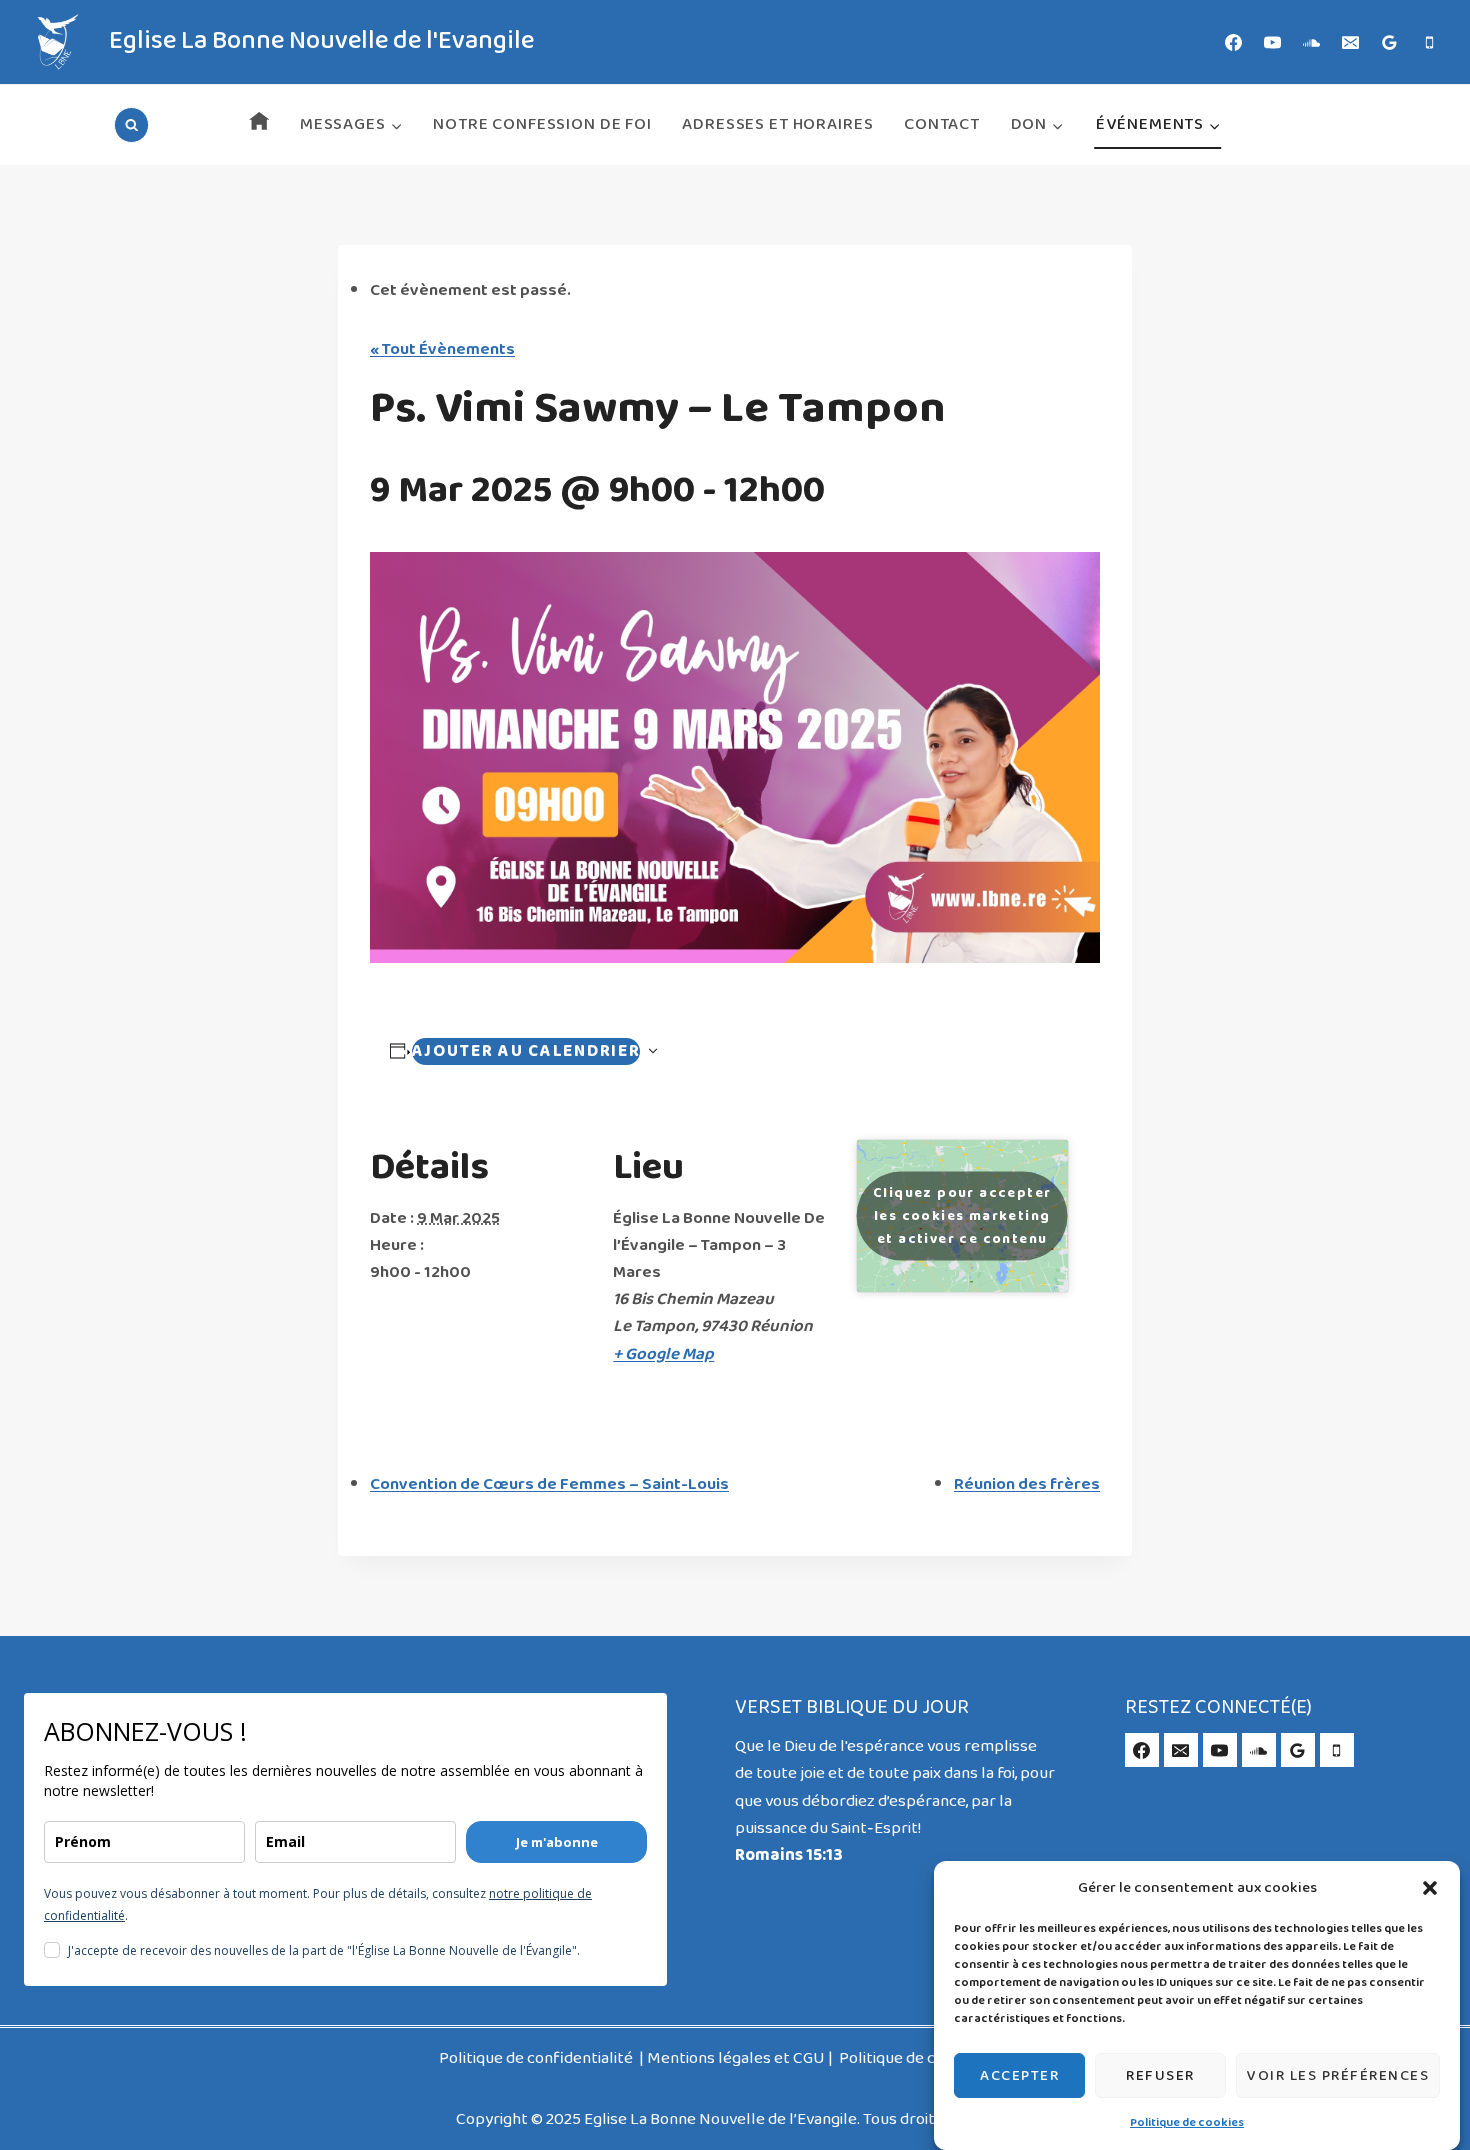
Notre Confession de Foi (542, 124)
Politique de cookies (1187, 2123)
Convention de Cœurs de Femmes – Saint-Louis (549, 1484)
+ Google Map (663, 1354)
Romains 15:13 (789, 1855)
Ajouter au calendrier (526, 1051)
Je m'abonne (557, 1842)
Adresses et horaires (777, 124)
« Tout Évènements (442, 349)
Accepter (1019, 2075)
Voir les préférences (1338, 2075)
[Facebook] (1234, 42)
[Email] (1351, 42)
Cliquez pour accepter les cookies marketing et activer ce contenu (962, 1215)
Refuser (1160, 2075)
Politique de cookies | (916, 2058)
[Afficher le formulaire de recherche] (131, 124)
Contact (942, 124)
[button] (1430, 1888)
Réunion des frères (1027, 1484)
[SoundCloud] (1312, 42)
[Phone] (1429, 42)
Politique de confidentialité (537, 2058)
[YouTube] (1273, 42)
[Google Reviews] (1390, 42)
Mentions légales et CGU (736, 2058)
